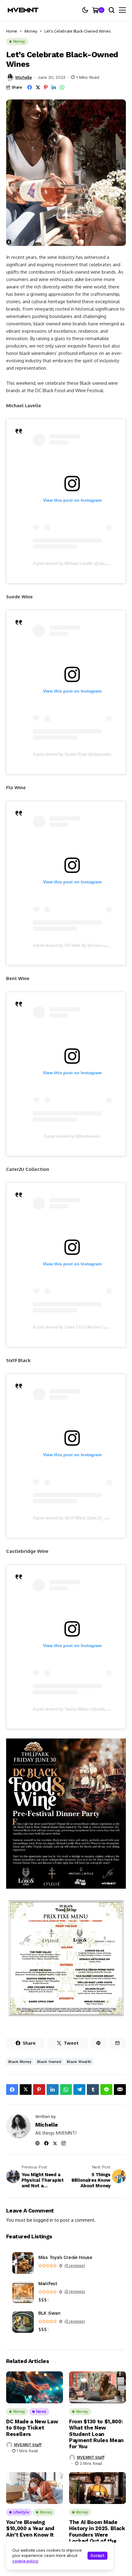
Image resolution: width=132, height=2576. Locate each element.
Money (31, 31)
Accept (97, 2556)
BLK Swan (49, 2313)
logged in (43, 2220)
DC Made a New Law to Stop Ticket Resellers (32, 2428)
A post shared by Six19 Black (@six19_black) (74, 1518)
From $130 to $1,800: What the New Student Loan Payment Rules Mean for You (96, 2434)
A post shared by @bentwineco (72, 1136)
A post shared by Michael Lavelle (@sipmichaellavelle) (82, 563)
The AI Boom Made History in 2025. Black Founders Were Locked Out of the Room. (97, 2535)
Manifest (48, 2284)
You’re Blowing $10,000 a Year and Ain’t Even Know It (30, 2528)
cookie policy (25, 2561)
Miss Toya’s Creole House (65, 2258)
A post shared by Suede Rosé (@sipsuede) (72, 754)
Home (12, 31)
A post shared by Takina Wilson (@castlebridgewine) (80, 1709)
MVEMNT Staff (27, 2445)
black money (20, 2062)
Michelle (24, 77)
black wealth (79, 2062)
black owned (49, 2062)
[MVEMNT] (23, 10)
